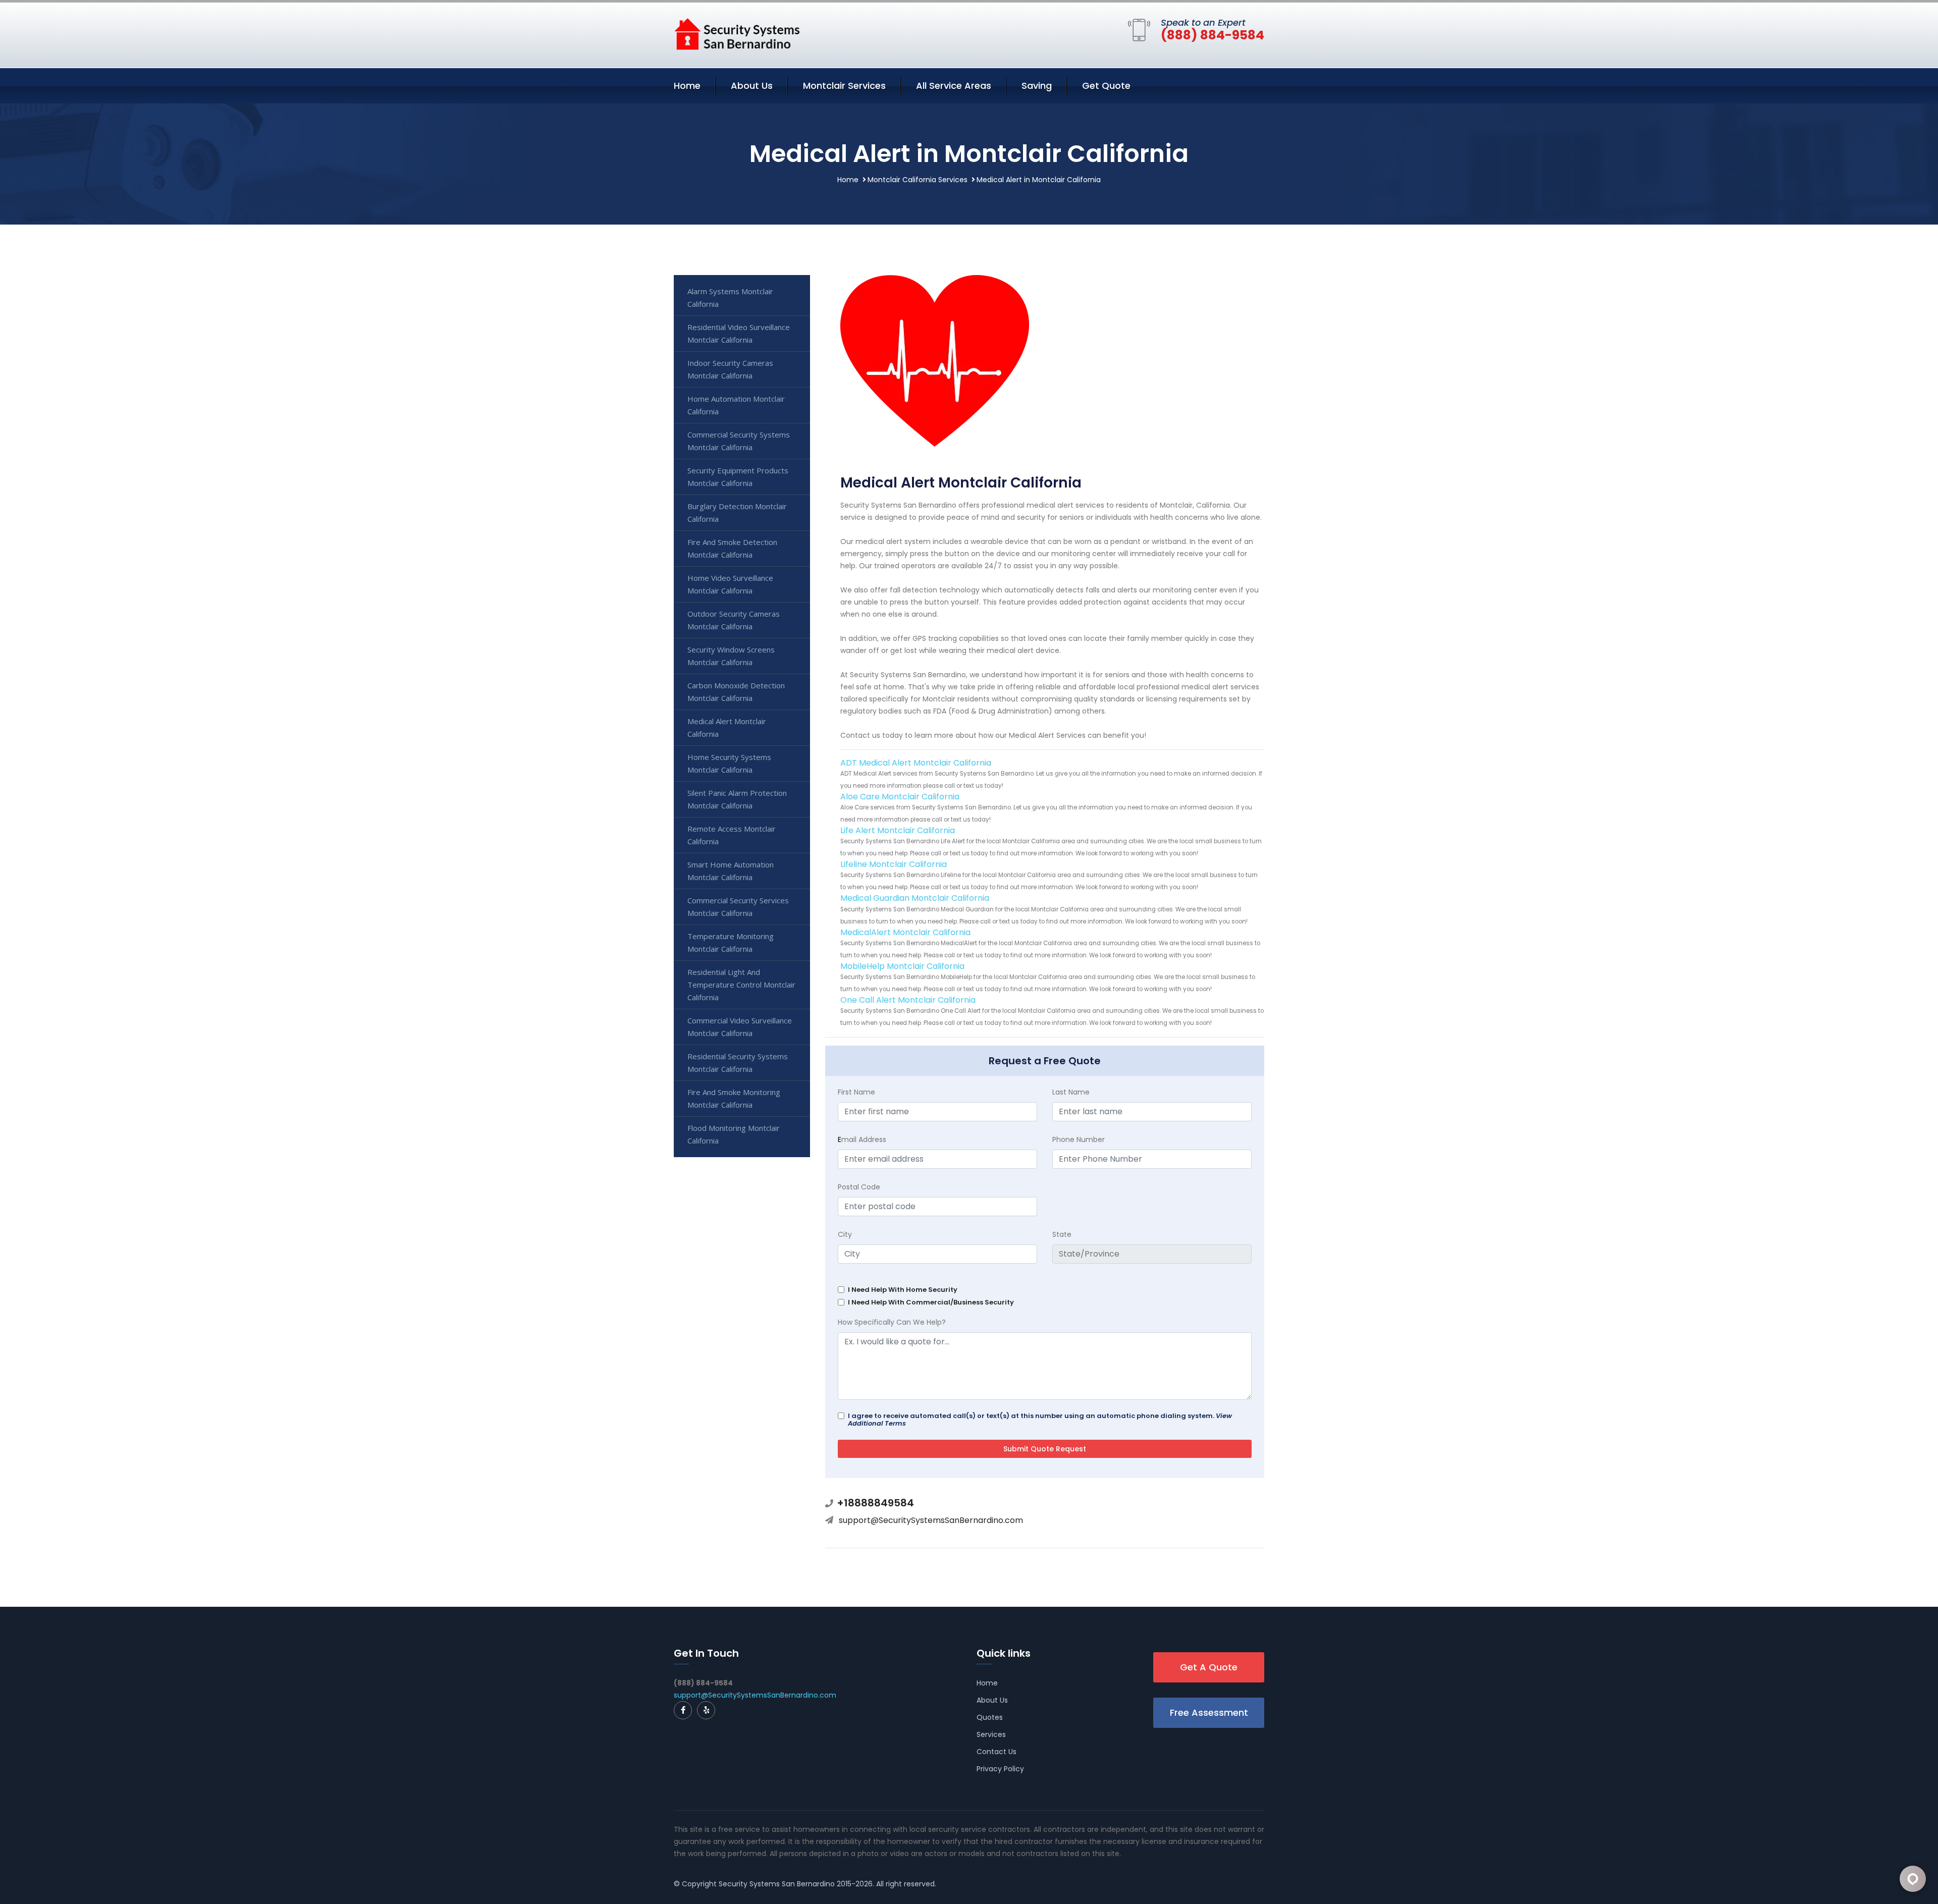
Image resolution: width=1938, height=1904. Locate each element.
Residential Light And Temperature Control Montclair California (741, 985)
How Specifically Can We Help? (892, 1322)
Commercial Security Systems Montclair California (739, 441)
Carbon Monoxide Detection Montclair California (736, 692)
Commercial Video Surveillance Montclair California (740, 1027)
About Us (752, 86)
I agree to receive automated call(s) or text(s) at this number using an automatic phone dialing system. (1040, 1420)
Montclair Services (844, 86)
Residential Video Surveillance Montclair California (739, 333)
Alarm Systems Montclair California (730, 297)
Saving (1037, 86)
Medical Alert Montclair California (727, 727)
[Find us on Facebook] (683, 1710)
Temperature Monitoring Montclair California (731, 942)
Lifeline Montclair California (894, 864)
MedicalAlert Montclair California (905, 932)
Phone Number (1079, 1139)
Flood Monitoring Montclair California (734, 1134)
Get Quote (1106, 86)
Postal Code (859, 1187)
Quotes (990, 1717)
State (1062, 1234)
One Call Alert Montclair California (908, 1000)
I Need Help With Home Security (903, 1290)
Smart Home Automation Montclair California (731, 871)
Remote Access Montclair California (732, 835)
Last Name (1071, 1092)
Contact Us (997, 1752)
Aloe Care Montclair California (900, 797)
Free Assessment (1209, 1712)
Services (991, 1734)
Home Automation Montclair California (736, 405)
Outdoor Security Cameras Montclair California (734, 620)
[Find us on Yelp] (706, 1710)
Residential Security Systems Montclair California (738, 1063)
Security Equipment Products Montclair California (738, 477)
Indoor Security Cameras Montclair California (730, 369)
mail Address (862, 1139)
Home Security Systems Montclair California (729, 763)
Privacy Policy (1000, 1769)
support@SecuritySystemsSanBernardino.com (931, 1520)
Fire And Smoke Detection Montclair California (732, 548)
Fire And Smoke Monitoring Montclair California (734, 1098)
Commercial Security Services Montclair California (738, 907)
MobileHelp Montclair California (902, 966)
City (845, 1234)
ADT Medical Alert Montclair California (916, 763)
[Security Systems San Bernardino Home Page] (737, 33)
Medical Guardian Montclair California (915, 898)
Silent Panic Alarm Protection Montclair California (737, 799)
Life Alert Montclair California (898, 830)
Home (687, 86)
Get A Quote (1209, 1667)
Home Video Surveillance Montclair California (730, 584)
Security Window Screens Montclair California (731, 656)
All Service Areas (954, 86)
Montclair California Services (918, 180)
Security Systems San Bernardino (777, 1884)
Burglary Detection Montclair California (737, 512)
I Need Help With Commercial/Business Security (931, 1302)
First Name (856, 1092)
